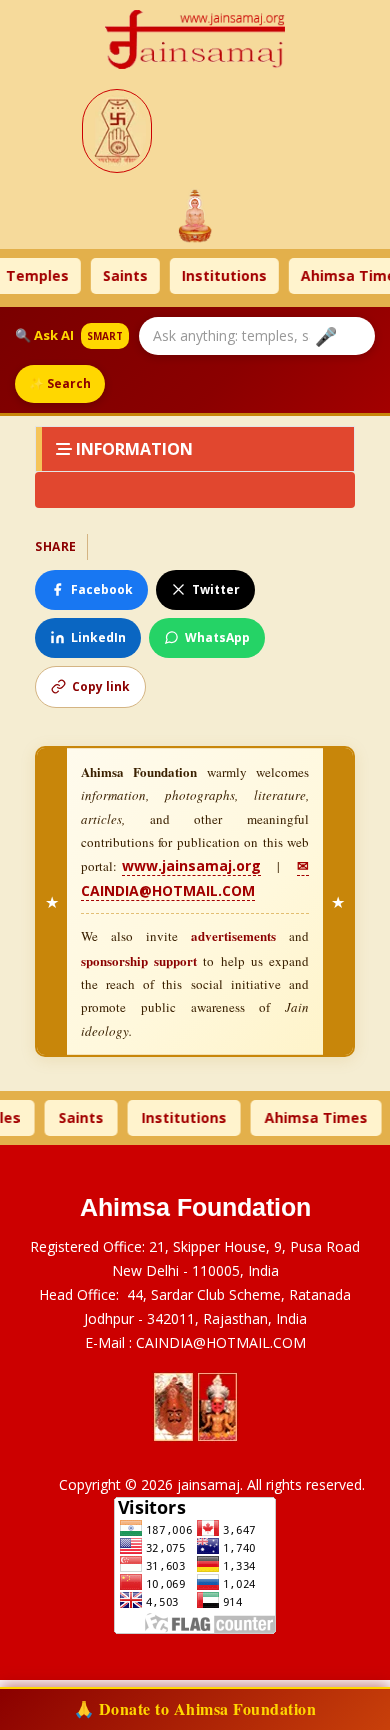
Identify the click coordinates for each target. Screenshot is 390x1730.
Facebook (102, 589)
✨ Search (60, 383)
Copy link (101, 686)
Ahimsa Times (315, 275)
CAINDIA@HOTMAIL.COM (221, 1342)
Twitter (216, 589)
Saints (88, 275)
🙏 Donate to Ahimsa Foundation (195, 1708)
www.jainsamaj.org (191, 865)
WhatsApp (217, 637)
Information (132, 449)
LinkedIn (98, 637)
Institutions (187, 275)
